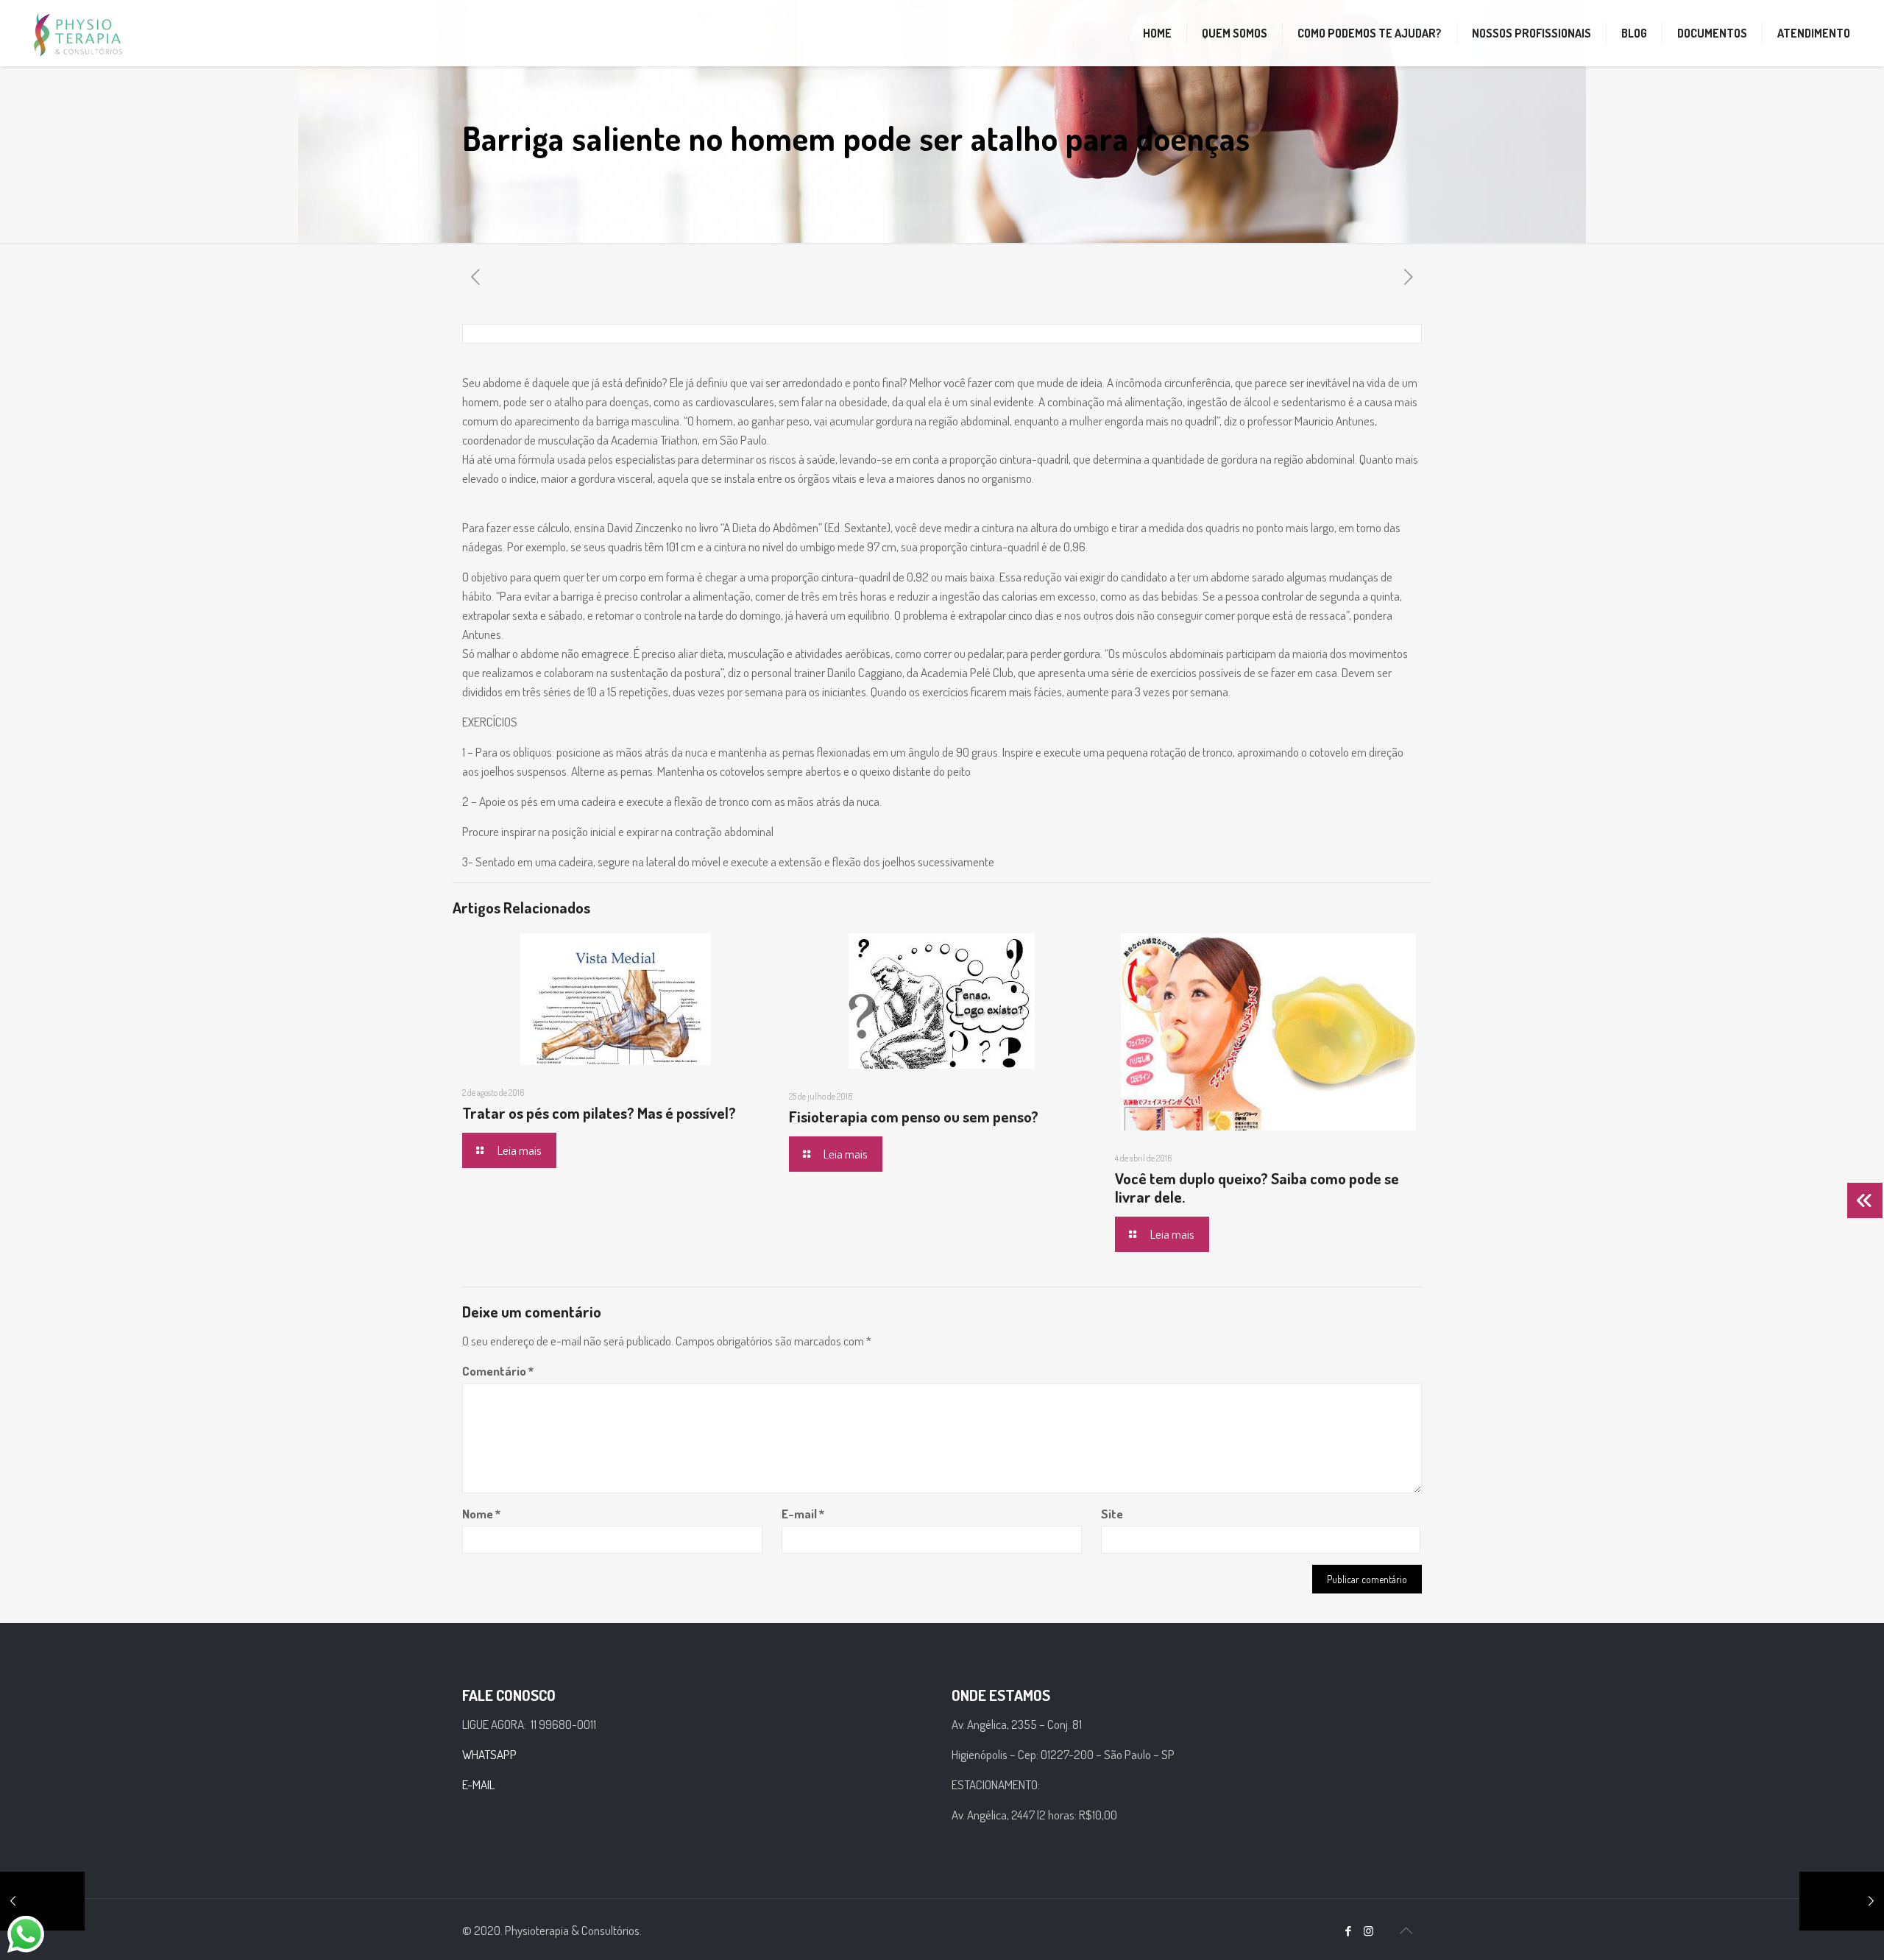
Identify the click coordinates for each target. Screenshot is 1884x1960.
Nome (481, 1514)
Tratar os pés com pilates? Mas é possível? (599, 1112)
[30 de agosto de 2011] (42, 1901)
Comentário (498, 1371)
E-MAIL (478, 1784)
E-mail (803, 1514)
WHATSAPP (489, 1754)
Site (1112, 1514)
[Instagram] (1368, 1931)
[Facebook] (1349, 1931)
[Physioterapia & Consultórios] (78, 33)
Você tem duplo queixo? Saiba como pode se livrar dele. (1257, 1187)
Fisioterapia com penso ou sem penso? (914, 1116)
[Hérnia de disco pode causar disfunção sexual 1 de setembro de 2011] (1842, 1901)
